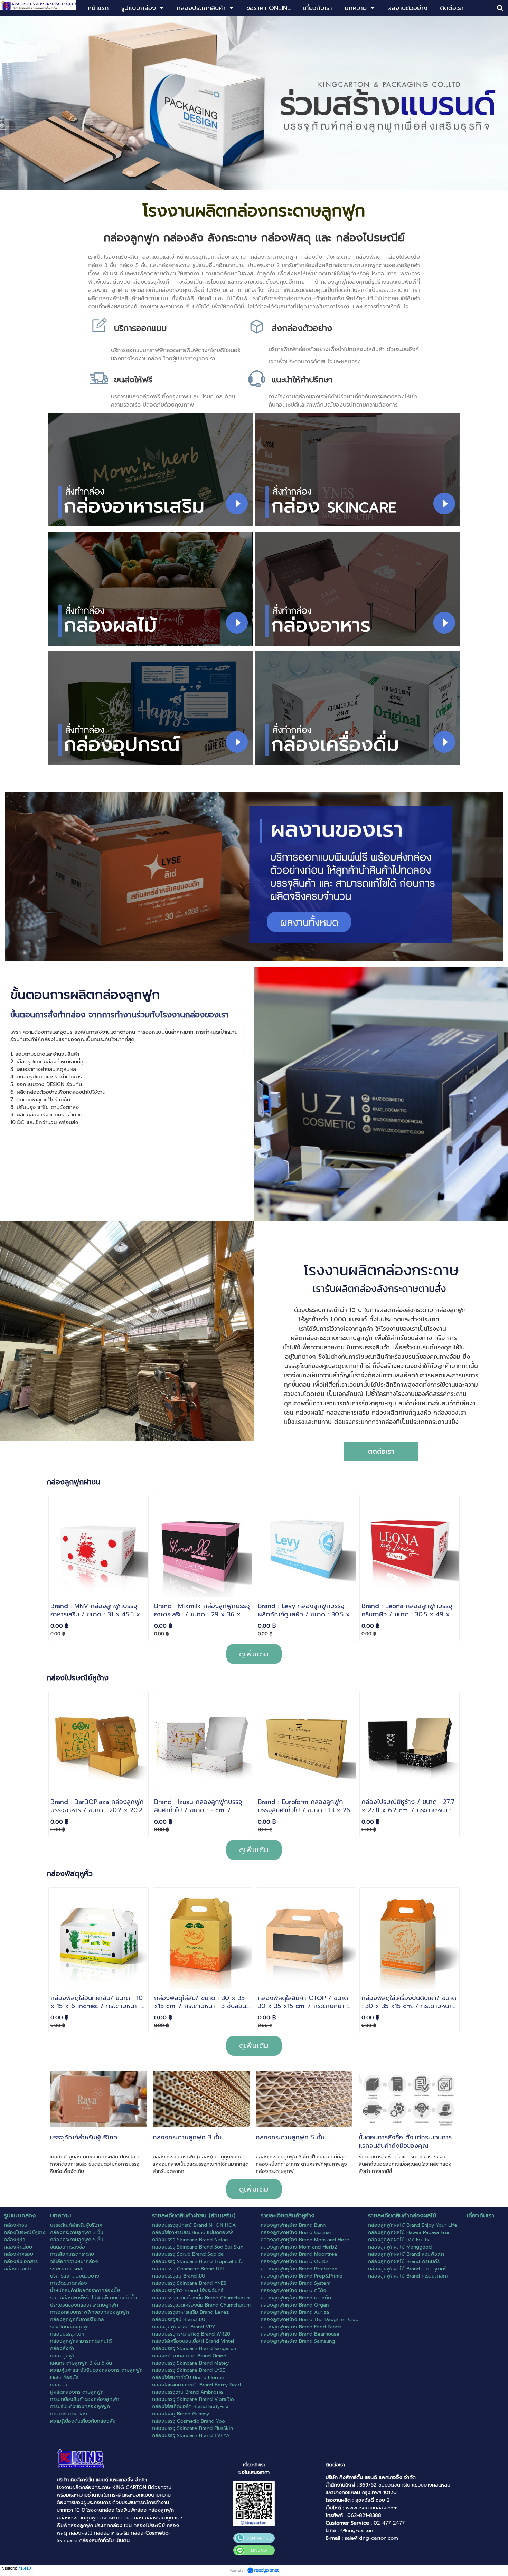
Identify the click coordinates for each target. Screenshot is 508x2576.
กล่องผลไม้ (81, 2533)
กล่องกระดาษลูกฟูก (78, 2518)
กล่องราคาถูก (159, 2518)
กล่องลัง (134, 2518)
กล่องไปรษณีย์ (149, 2525)
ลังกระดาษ (111, 2518)
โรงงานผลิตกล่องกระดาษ (84, 2487)
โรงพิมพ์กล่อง (131, 2510)
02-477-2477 (389, 2523)
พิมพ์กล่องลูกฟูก (75, 2525)
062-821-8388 (364, 2515)
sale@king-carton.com (371, 2538)
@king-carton (357, 2530)
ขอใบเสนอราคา (254, 2472)
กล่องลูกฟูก (161, 2510)
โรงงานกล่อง (100, 2510)
